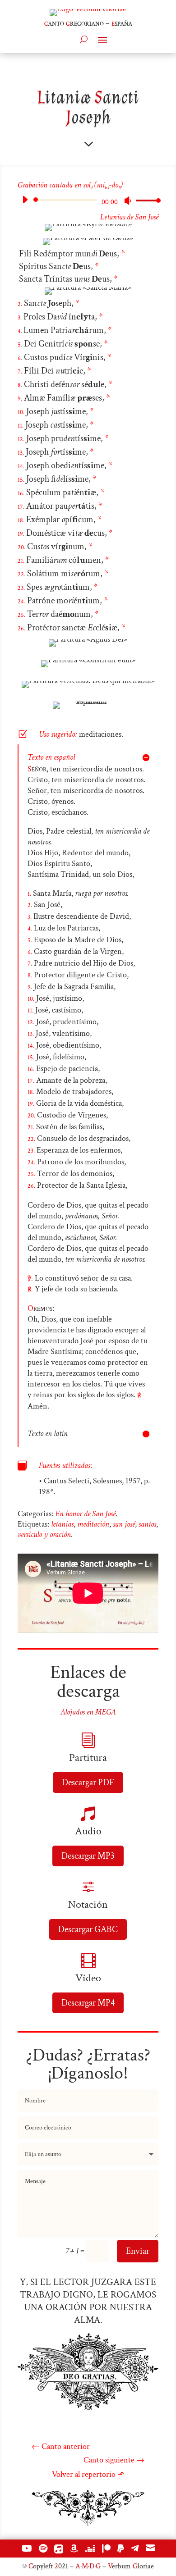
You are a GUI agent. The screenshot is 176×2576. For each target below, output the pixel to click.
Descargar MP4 (88, 2003)
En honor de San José (85, 1514)
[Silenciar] (128, 201)
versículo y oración (44, 1534)
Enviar (138, 2251)
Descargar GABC (88, 1929)
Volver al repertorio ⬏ (88, 2474)
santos (147, 1524)
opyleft (41, 2566)
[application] (88, 200)
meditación (93, 1524)
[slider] (146, 200)
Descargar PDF (88, 1783)
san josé (124, 1524)
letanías (62, 1524)
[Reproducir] (25, 200)
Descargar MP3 (88, 1856)
